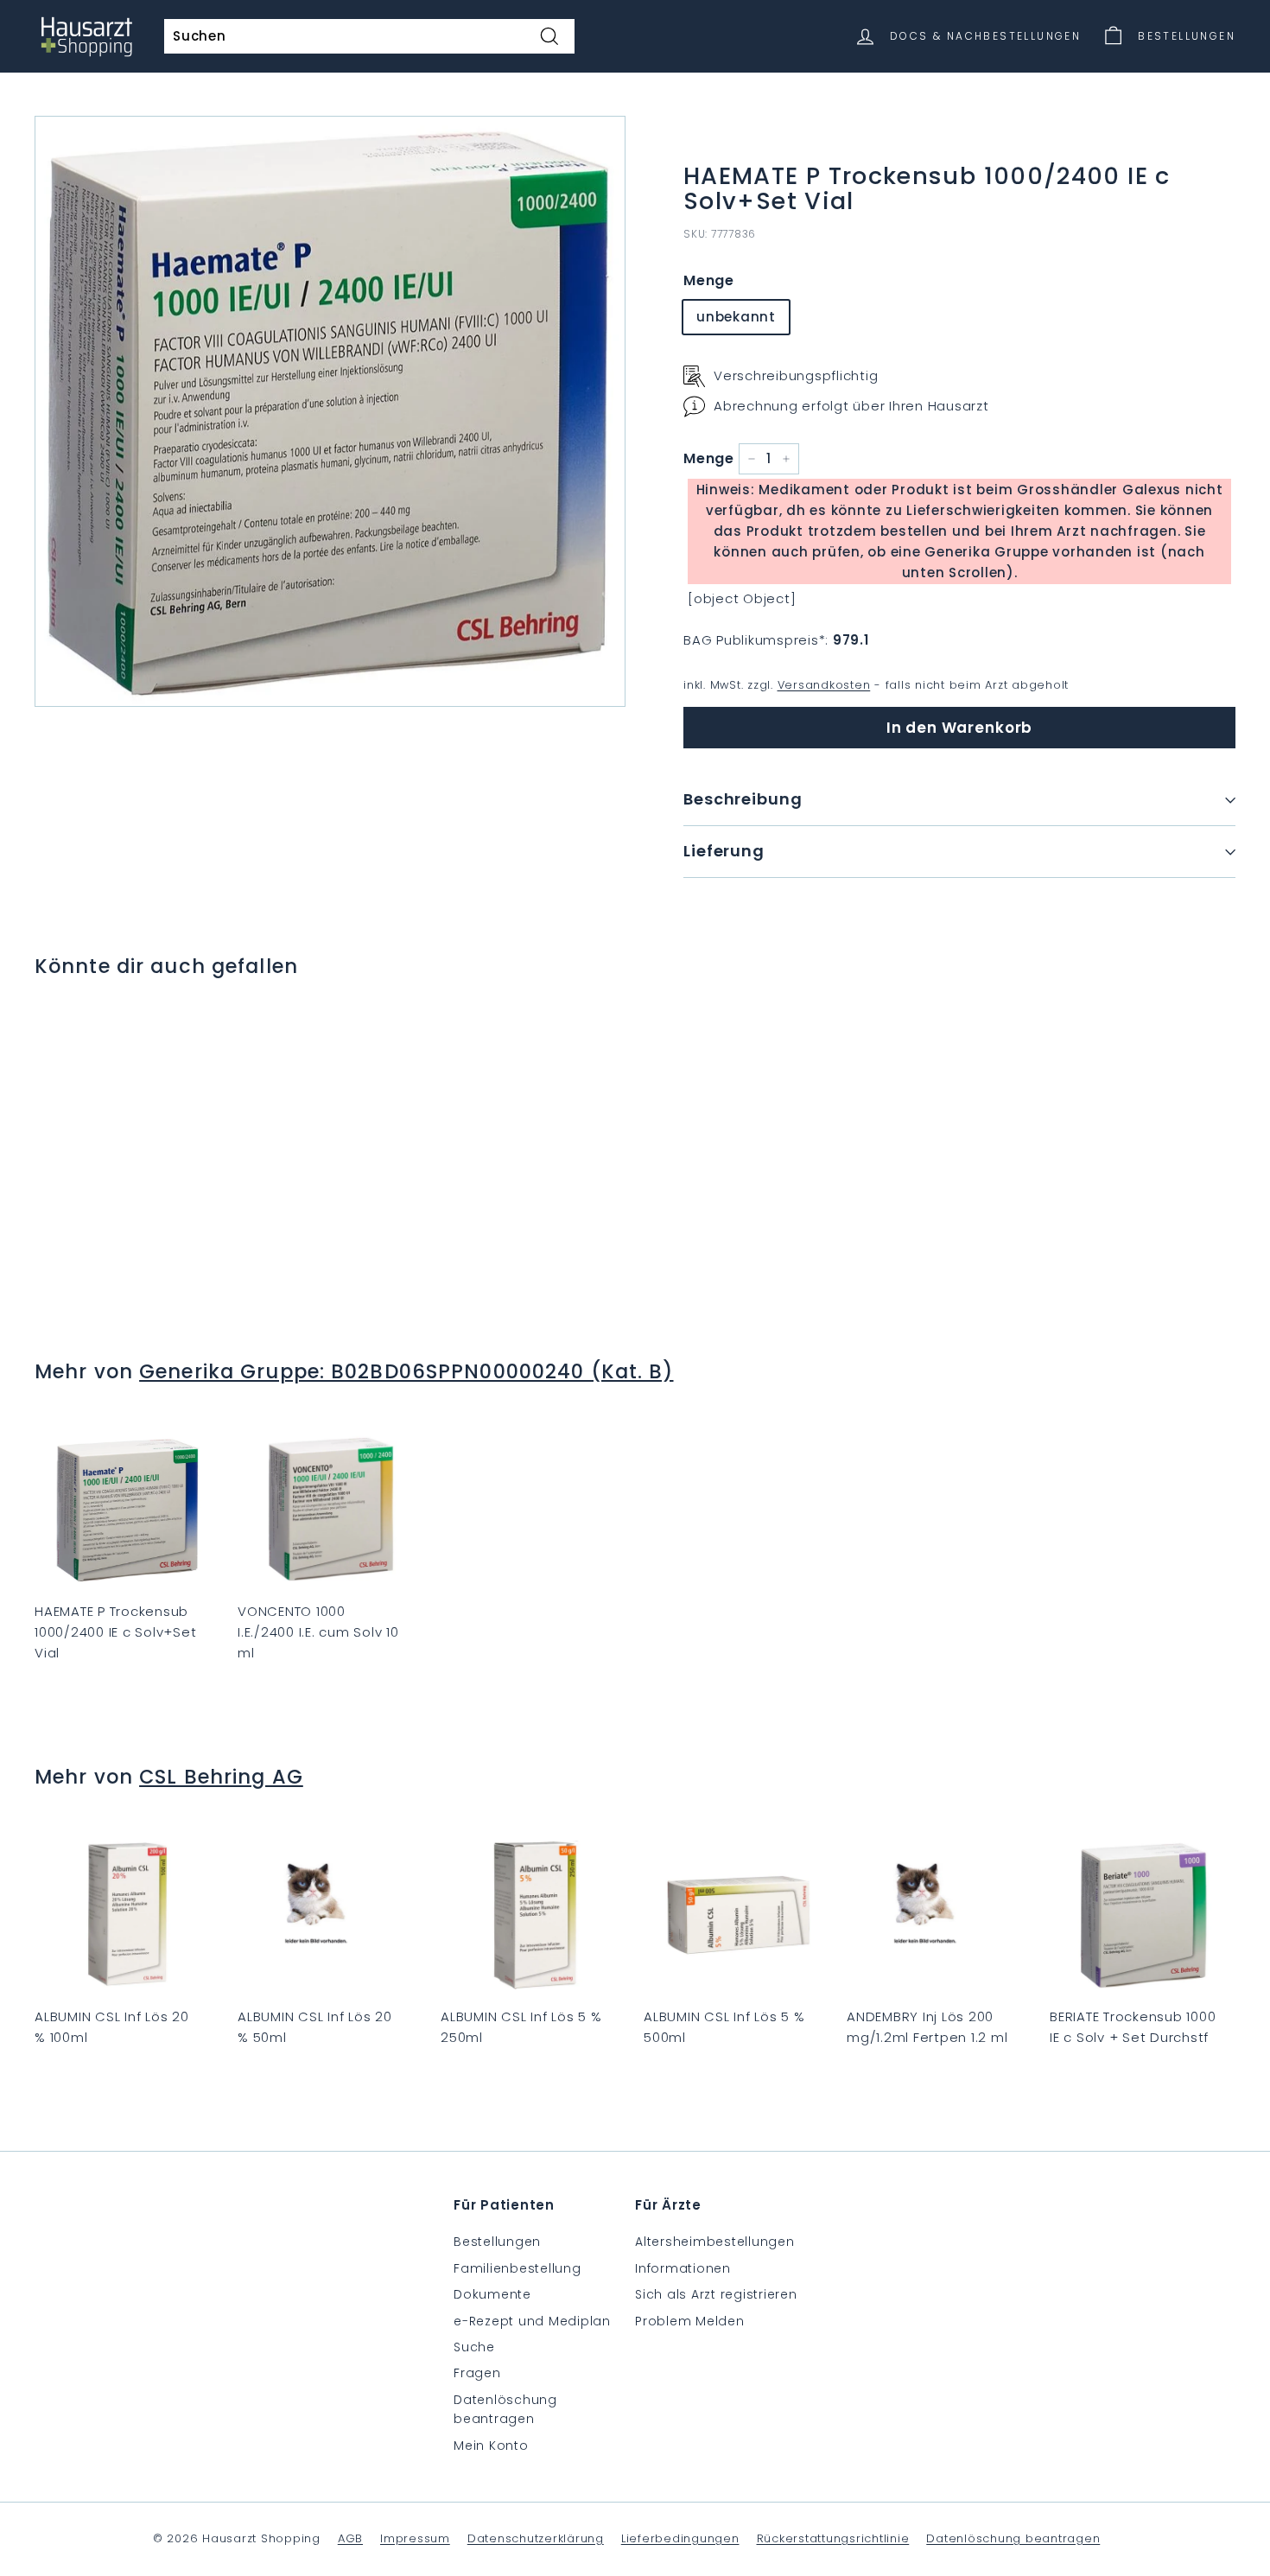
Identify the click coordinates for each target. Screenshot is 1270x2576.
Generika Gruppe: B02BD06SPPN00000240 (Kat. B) (406, 1371)
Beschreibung (743, 799)
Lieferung (724, 851)
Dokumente (492, 2294)
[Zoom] (330, 411)
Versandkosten (824, 685)
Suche (474, 2347)
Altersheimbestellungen (715, 2242)
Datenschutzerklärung (536, 2538)
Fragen (477, 2373)
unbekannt (736, 317)
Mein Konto (491, 2446)
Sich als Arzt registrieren (716, 2294)
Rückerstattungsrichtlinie (833, 2538)
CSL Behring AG (221, 1777)
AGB (350, 2538)
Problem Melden (690, 2321)
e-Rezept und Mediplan (532, 2321)
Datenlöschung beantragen (505, 2409)
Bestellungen (497, 2242)
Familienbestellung (518, 2268)
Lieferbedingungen (680, 2538)
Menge (709, 280)
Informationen (683, 2268)
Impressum (415, 2538)
